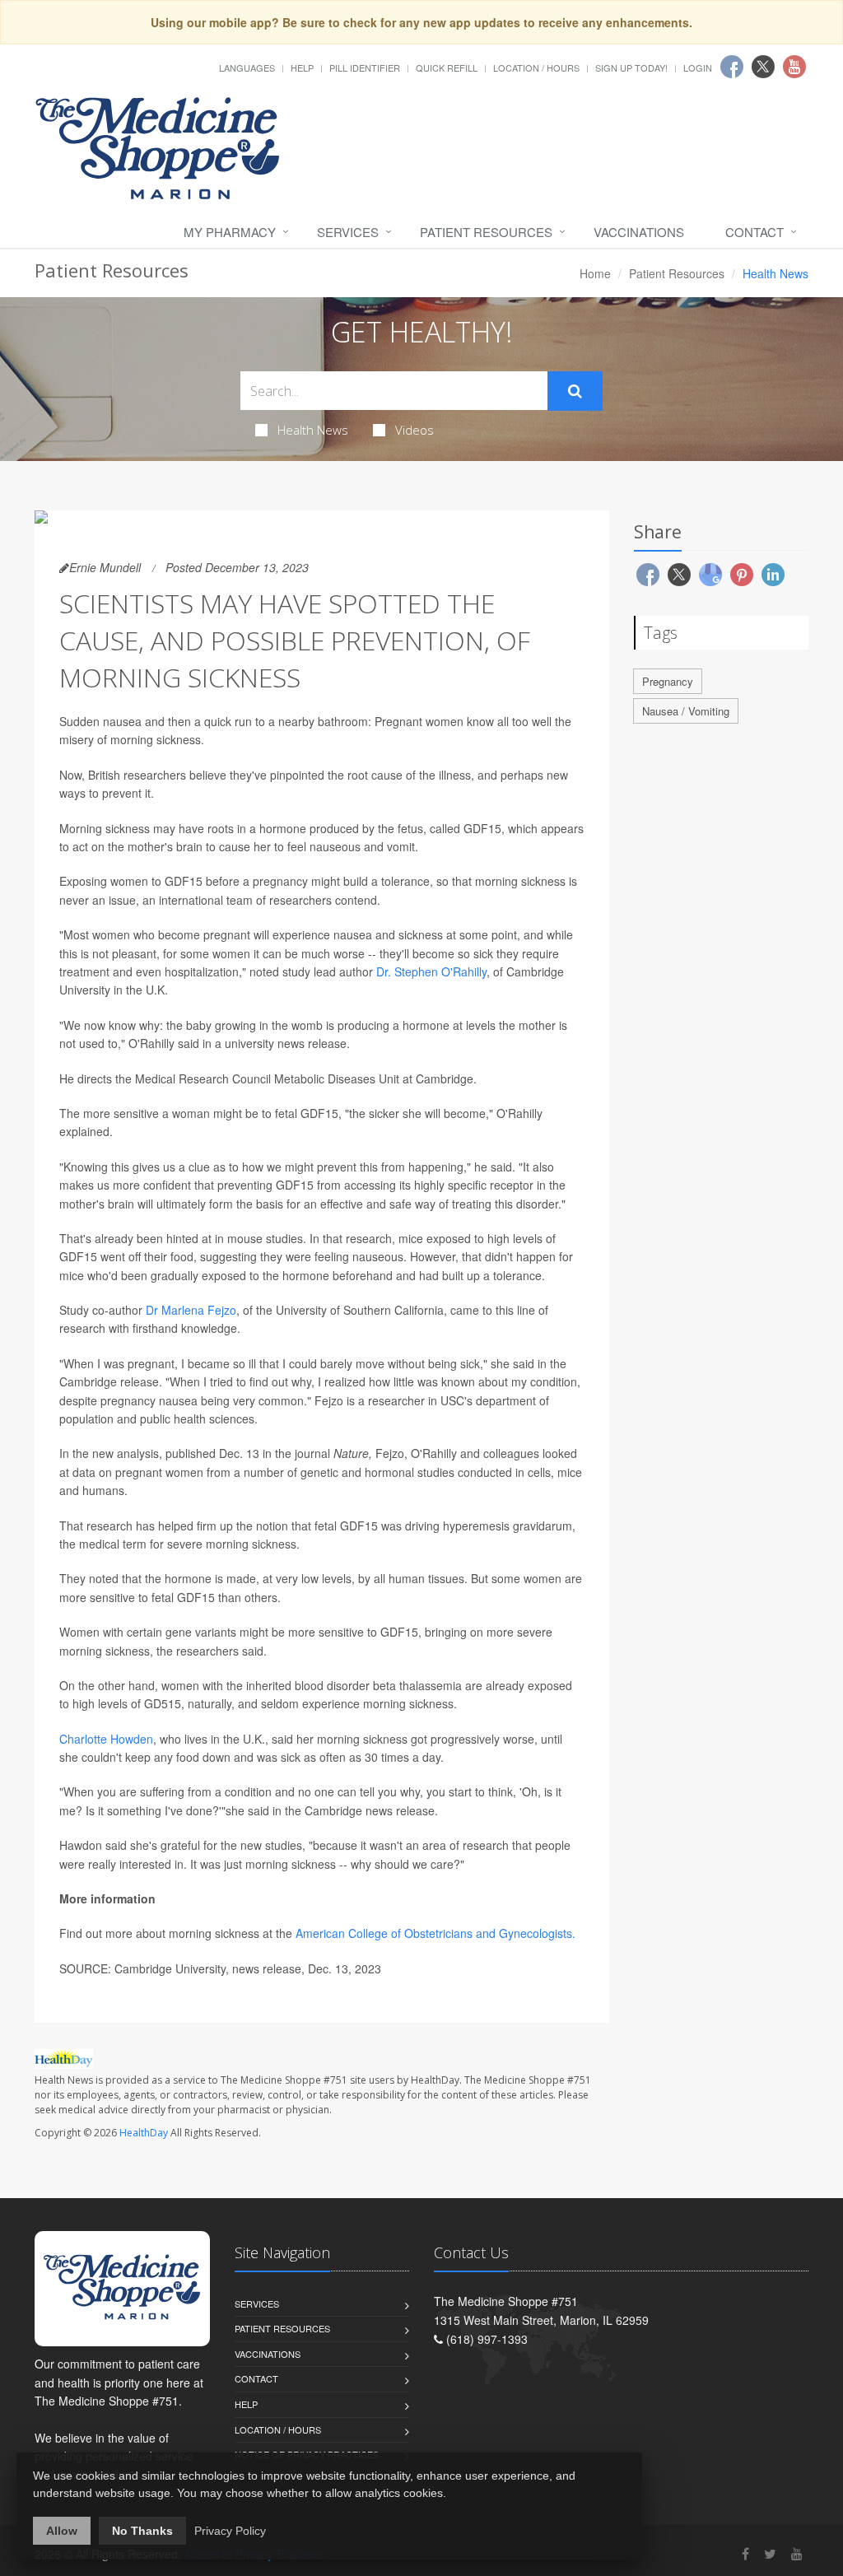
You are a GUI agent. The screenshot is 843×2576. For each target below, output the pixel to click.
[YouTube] (797, 2553)
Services (348, 232)
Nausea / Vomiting (686, 711)
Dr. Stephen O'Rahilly (431, 971)
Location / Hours (536, 68)
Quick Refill (447, 68)
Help (302, 68)
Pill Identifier (365, 68)
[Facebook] (745, 2553)
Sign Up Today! (631, 68)
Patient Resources (486, 232)
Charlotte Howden (106, 1739)
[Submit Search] (575, 391)
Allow (62, 2531)
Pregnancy (668, 681)
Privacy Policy (230, 2531)
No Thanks (142, 2531)
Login (698, 68)
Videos (415, 430)
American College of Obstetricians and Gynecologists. (435, 1933)
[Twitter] (770, 2553)
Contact (755, 232)
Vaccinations (639, 232)
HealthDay (144, 2133)
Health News (313, 430)
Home (595, 273)
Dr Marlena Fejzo (191, 1310)
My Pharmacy (230, 232)
